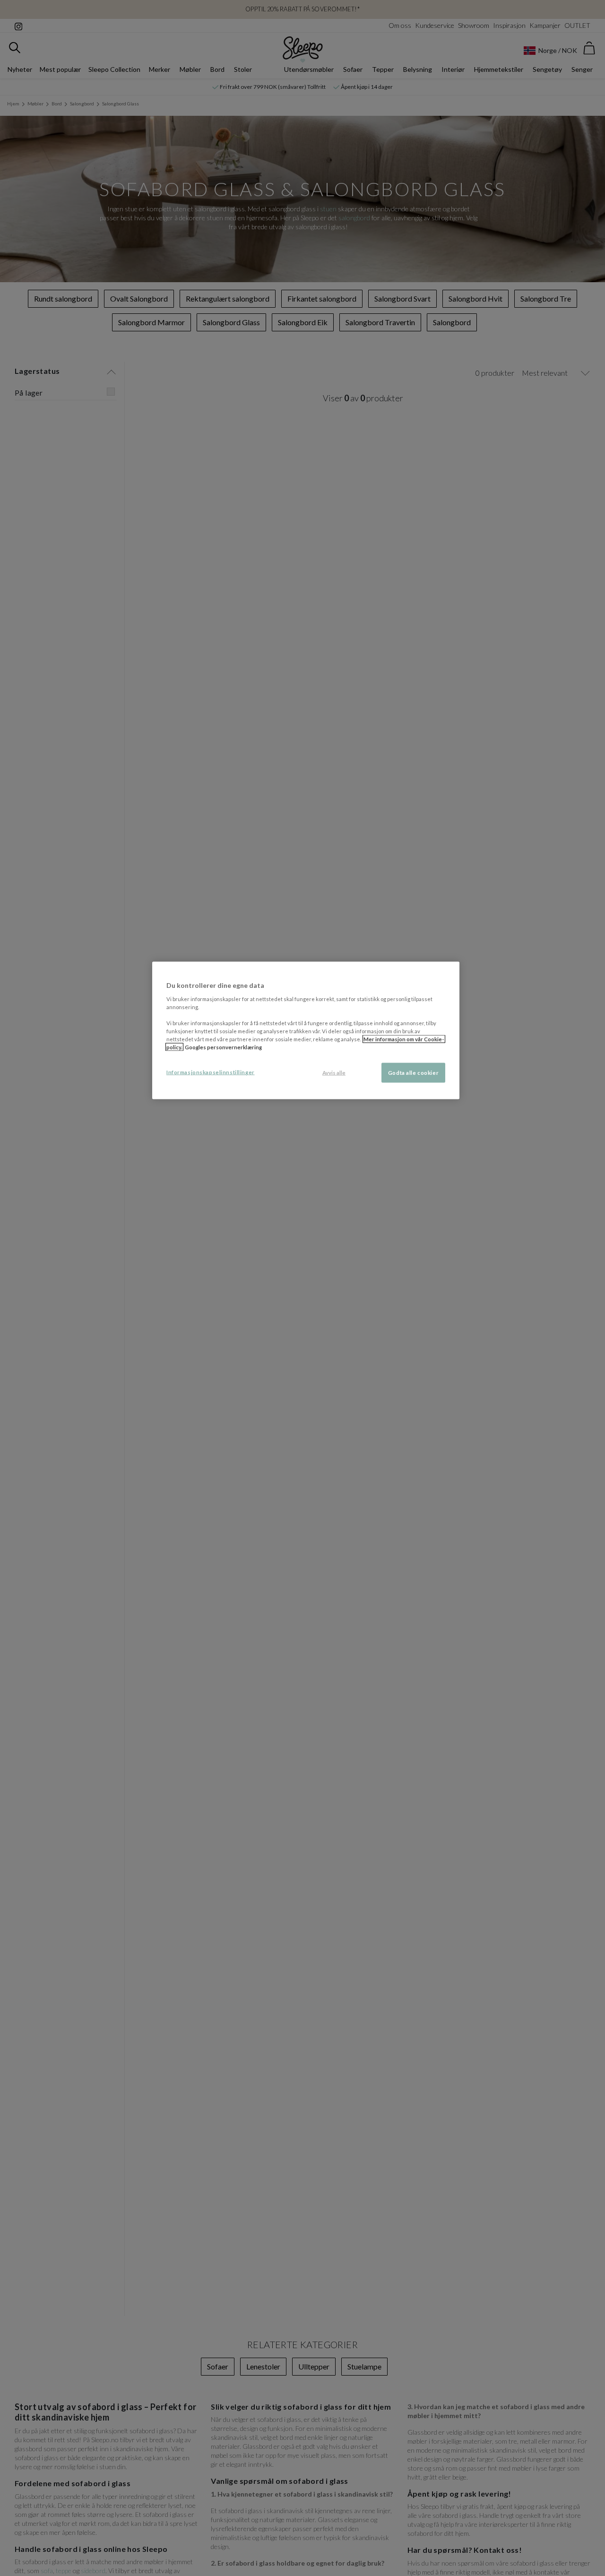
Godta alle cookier (413, 1073)
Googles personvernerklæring (223, 1047)
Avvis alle (334, 1073)
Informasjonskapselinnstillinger (211, 1072)
